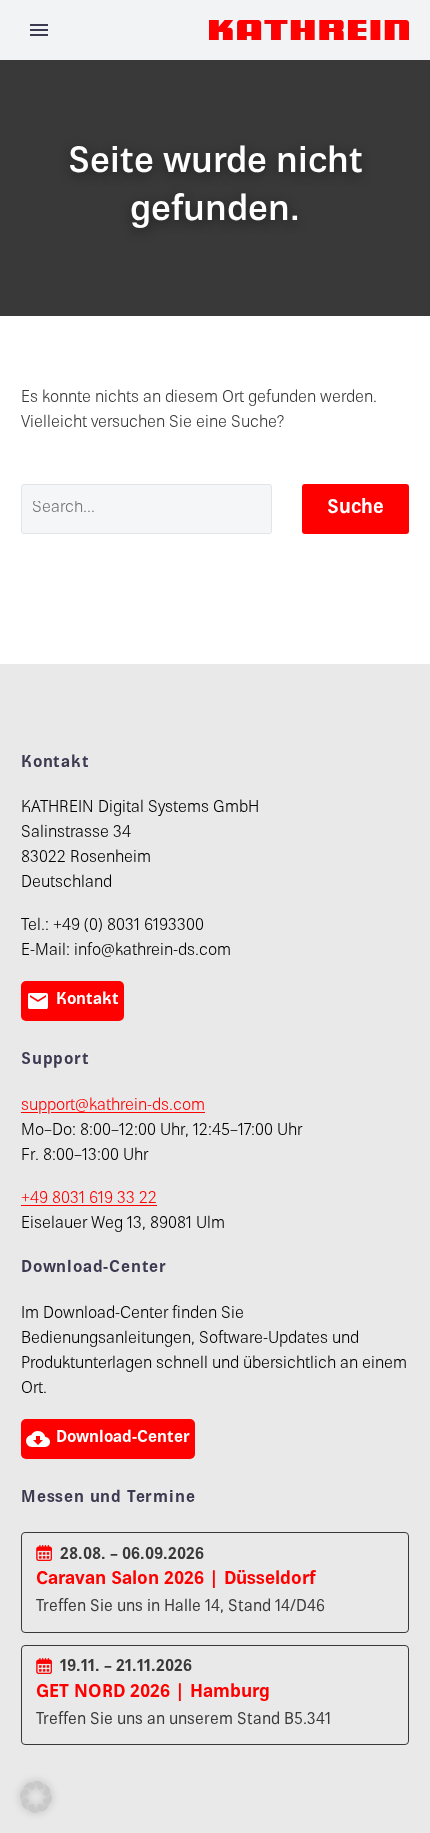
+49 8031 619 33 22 (89, 1199)
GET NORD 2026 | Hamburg (153, 1692)
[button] (36, 1797)
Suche (355, 508)
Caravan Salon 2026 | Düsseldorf (176, 1579)
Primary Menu (39, 30)
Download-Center (108, 1439)
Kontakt (72, 1001)
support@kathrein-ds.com (113, 1106)
